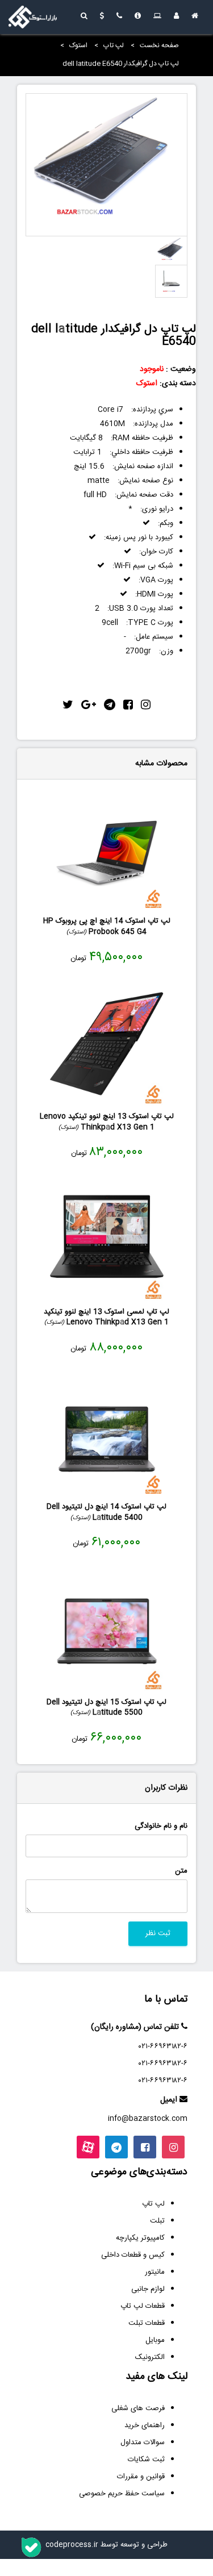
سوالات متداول (143, 2442)
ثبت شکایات (146, 2460)
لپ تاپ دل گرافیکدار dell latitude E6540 (121, 64)
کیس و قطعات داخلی (133, 2255)
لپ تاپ (114, 45)
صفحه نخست (159, 45)
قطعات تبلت (147, 2323)
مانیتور (155, 2272)
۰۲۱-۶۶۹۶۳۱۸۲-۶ (163, 2046)
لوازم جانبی (148, 2289)
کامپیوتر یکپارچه (140, 2238)
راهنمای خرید (145, 2425)
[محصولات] (157, 17)
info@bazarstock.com (148, 2119)
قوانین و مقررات (141, 2477)
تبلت (157, 2221)
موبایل (155, 2340)
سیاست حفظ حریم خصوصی (122, 2494)
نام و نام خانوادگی (161, 1826)
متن (181, 1871)
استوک (78, 45)
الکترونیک (150, 2357)
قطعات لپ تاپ (143, 2306)
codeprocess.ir (72, 2545)
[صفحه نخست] (195, 17)
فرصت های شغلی (138, 2408)
